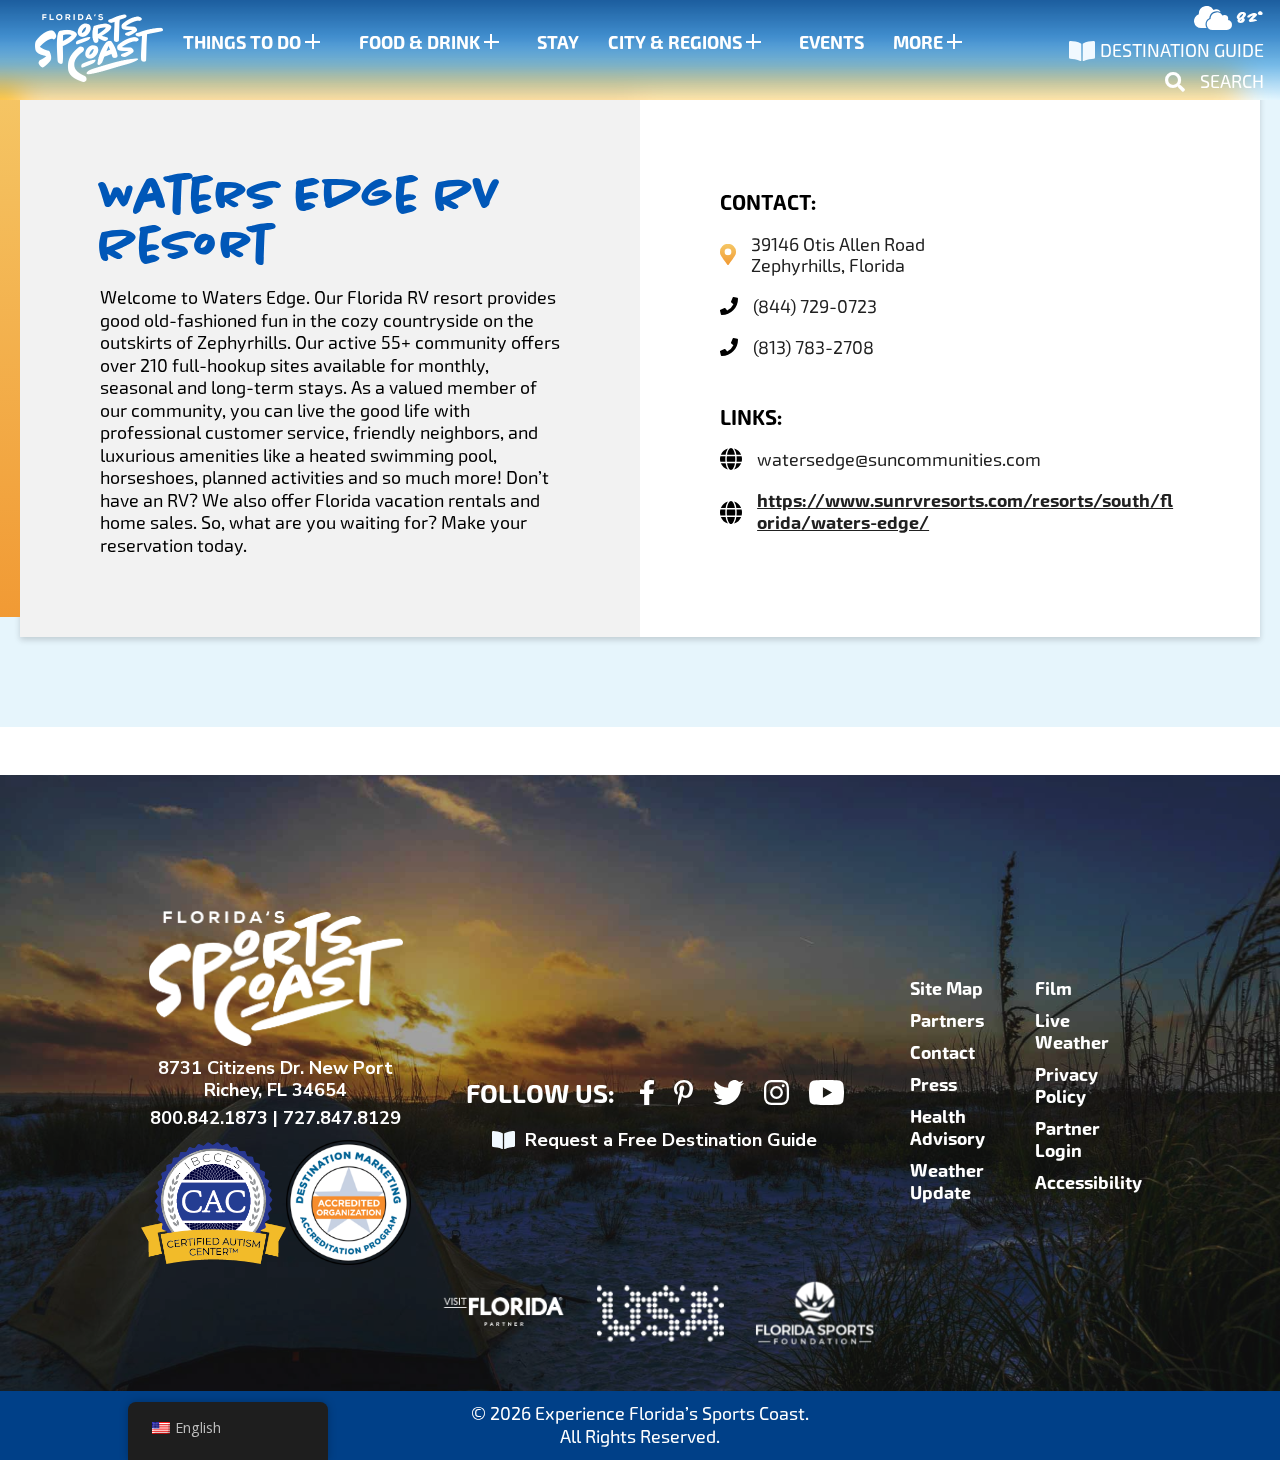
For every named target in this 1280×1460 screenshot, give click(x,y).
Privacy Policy (1066, 1086)
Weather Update (947, 1182)
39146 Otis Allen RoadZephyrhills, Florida (838, 255)
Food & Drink (419, 43)
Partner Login (1067, 1140)
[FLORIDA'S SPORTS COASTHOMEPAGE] (80, 50)
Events (831, 43)
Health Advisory (947, 1128)
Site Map (946, 989)
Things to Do (242, 43)
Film (1053, 989)
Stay (558, 43)
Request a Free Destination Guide (671, 1140)
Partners (947, 1021)
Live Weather (1072, 1032)
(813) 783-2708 (813, 347)
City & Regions (675, 43)
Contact (942, 1053)
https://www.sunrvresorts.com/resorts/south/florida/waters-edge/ (965, 512)
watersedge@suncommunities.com (899, 459)
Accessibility (1088, 1183)
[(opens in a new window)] (646, 1095)
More (918, 43)
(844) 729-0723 (815, 306)
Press (933, 1085)
